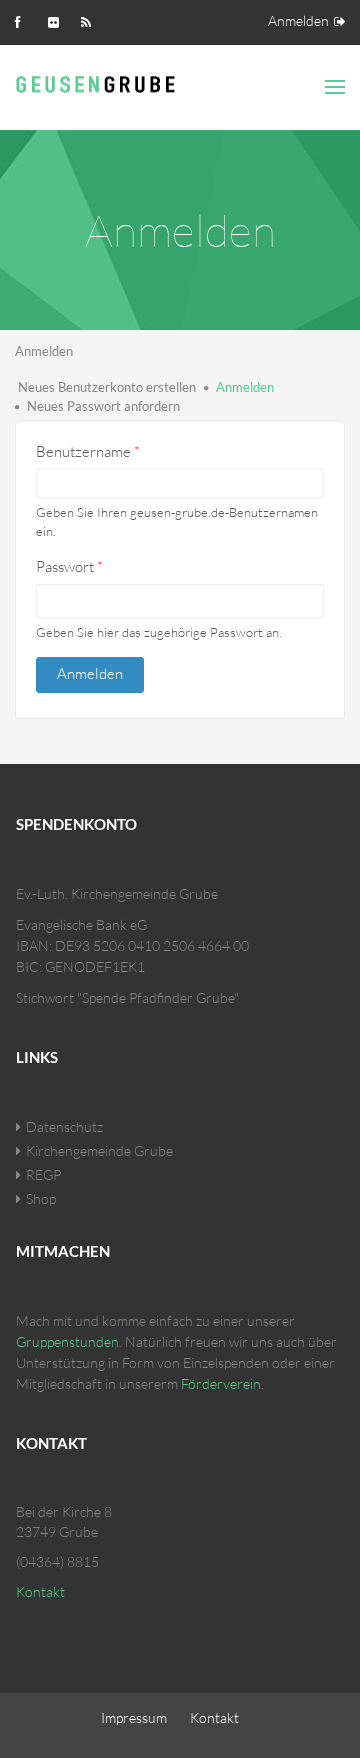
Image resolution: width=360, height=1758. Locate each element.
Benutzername (88, 451)
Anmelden (298, 20)
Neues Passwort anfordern (103, 406)
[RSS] (91, 20)
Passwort (69, 566)
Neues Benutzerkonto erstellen (107, 387)
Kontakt (40, 1591)
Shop (41, 1198)
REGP (43, 1174)
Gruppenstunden (67, 1341)
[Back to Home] (99, 82)
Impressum (134, 1717)
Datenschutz (64, 1126)
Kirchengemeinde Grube (99, 1150)
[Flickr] (58, 20)
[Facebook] (25, 20)
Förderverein (221, 1383)
